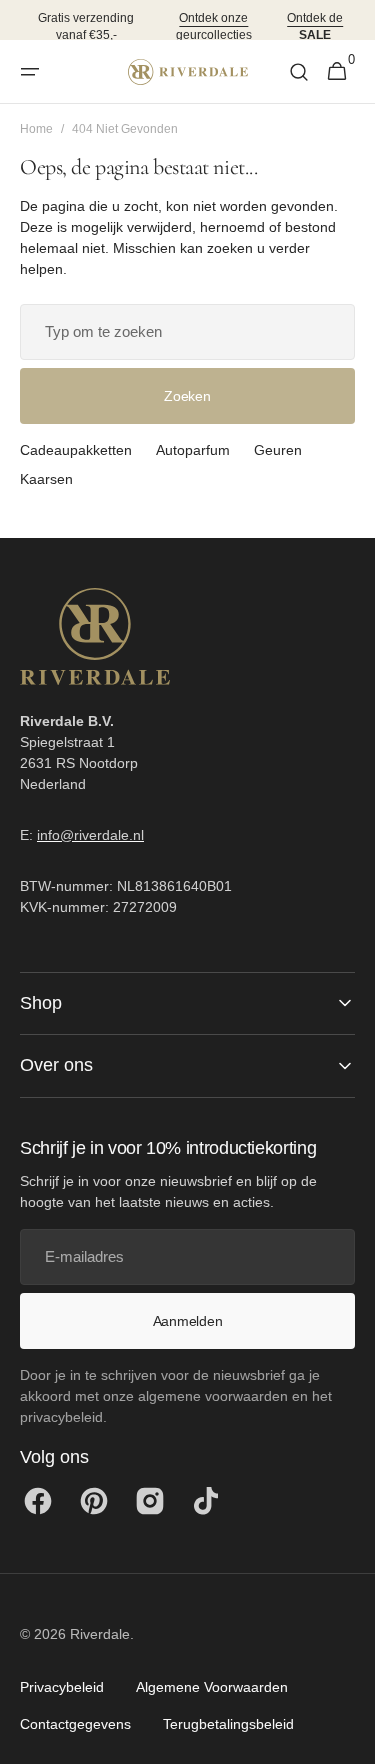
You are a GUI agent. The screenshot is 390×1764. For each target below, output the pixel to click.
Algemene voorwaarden (212, 1687)
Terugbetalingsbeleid (228, 1724)
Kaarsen (46, 479)
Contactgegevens (75, 1724)
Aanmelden (187, 1321)
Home (36, 129)
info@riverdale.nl (90, 835)
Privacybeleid (62, 1687)
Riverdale (100, 1634)
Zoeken (187, 396)
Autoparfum (193, 450)
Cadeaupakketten (76, 450)
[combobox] (187, 332)
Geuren (278, 450)
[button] (30, 72)
